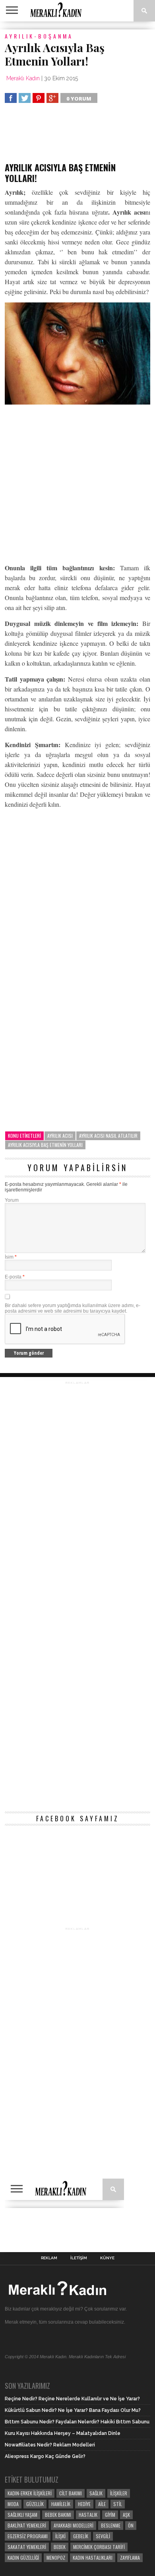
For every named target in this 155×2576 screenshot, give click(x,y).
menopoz (56, 2558)
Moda (13, 2504)
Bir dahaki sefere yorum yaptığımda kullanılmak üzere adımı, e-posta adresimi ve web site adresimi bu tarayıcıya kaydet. (73, 1308)
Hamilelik (61, 2504)
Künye (107, 2258)
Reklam (49, 2258)
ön (131, 2525)
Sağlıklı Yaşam (22, 2515)
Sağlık (96, 2493)
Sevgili (103, 2536)
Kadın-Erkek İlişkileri (30, 2493)
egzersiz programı (28, 2536)
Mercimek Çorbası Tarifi (99, 2547)
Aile (102, 2504)
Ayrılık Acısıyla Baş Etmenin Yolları (45, 1145)
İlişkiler (119, 2493)
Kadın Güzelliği (23, 2558)
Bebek (60, 2547)
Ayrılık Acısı (60, 1136)
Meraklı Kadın (23, 78)
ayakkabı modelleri (74, 2525)
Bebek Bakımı (58, 2515)
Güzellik (35, 2504)
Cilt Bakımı (71, 2493)
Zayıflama (130, 2558)
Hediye (84, 2504)
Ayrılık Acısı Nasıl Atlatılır (108, 1136)
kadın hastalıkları (93, 2558)
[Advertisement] (68, 136)
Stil (118, 2504)
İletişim (79, 2258)
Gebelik (81, 2536)
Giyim (110, 2515)
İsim (11, 1257)
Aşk (126, 2515)
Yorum (12, 1200)
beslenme (111, 2525)
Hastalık (88, 2515)
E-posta (15, 1277)
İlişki (60, 2536)
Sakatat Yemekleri (27, 2547)
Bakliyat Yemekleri (27, 2525)
